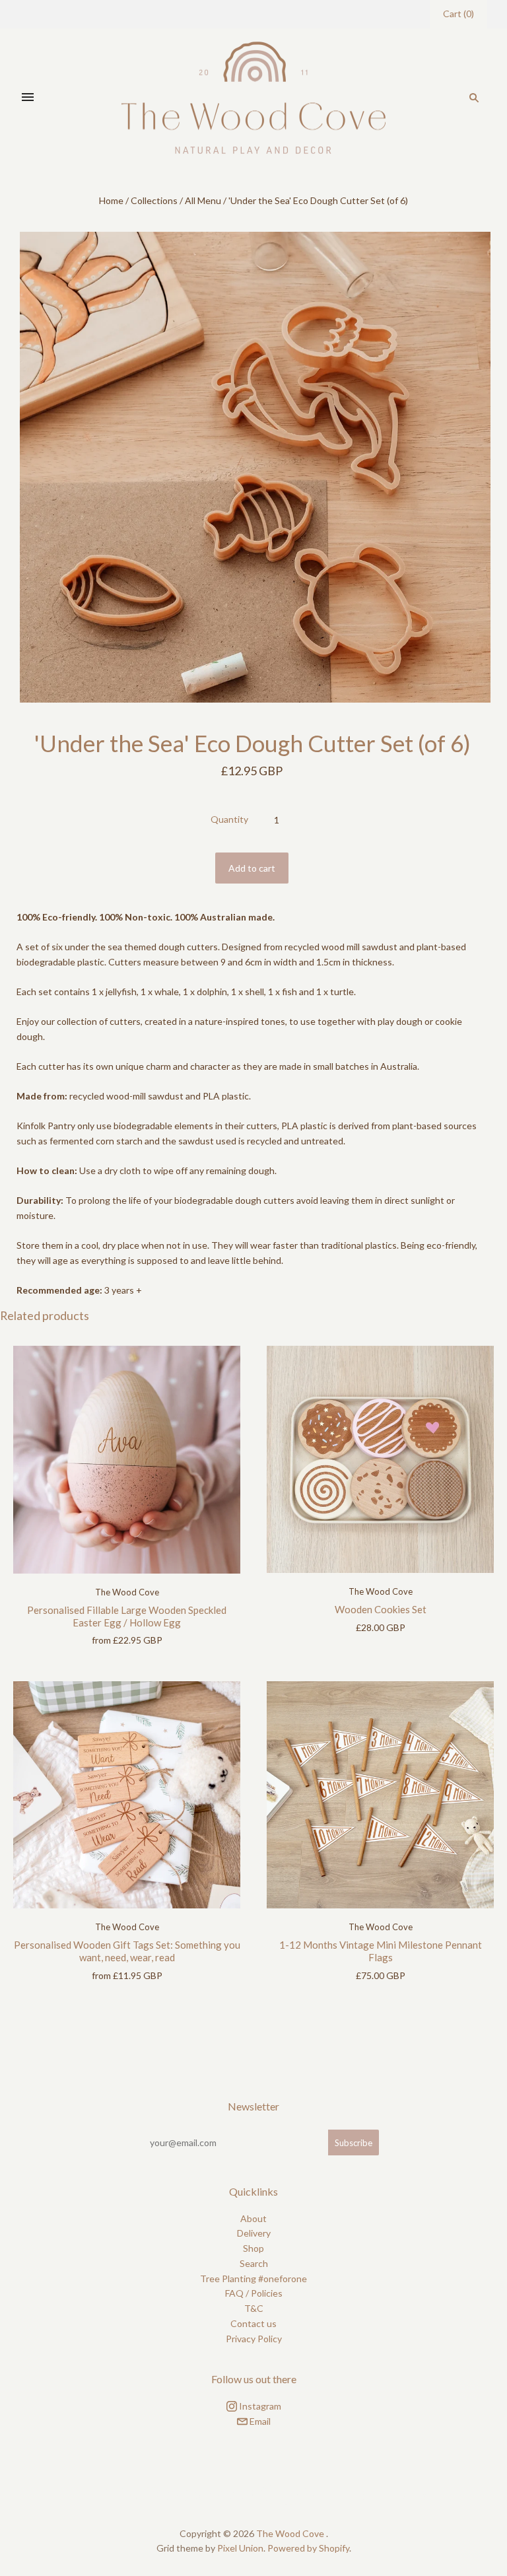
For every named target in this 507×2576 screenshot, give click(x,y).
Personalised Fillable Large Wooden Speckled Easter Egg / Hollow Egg (127, 1616)
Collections (154, 200)
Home (111, 200)
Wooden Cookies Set (381, 1609)
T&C (254, 2308)
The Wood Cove (127, 1592)
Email (259, 2421)
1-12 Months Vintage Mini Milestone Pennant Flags (381, 1951)
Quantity (229, 819)
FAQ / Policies (254, 2293)
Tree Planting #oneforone (253, 2279)
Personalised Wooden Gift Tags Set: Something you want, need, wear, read (127, 1951)
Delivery (254, 2233)
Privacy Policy (254, 2339)
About (253, 2218)
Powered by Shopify (308, 2548)
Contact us (253, 2323)
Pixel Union (240, 2548)
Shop (253, 2248)
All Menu (203, 200)
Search (254, 2263)
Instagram (259, 2406)
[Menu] (28, 98)
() (458, 14)
